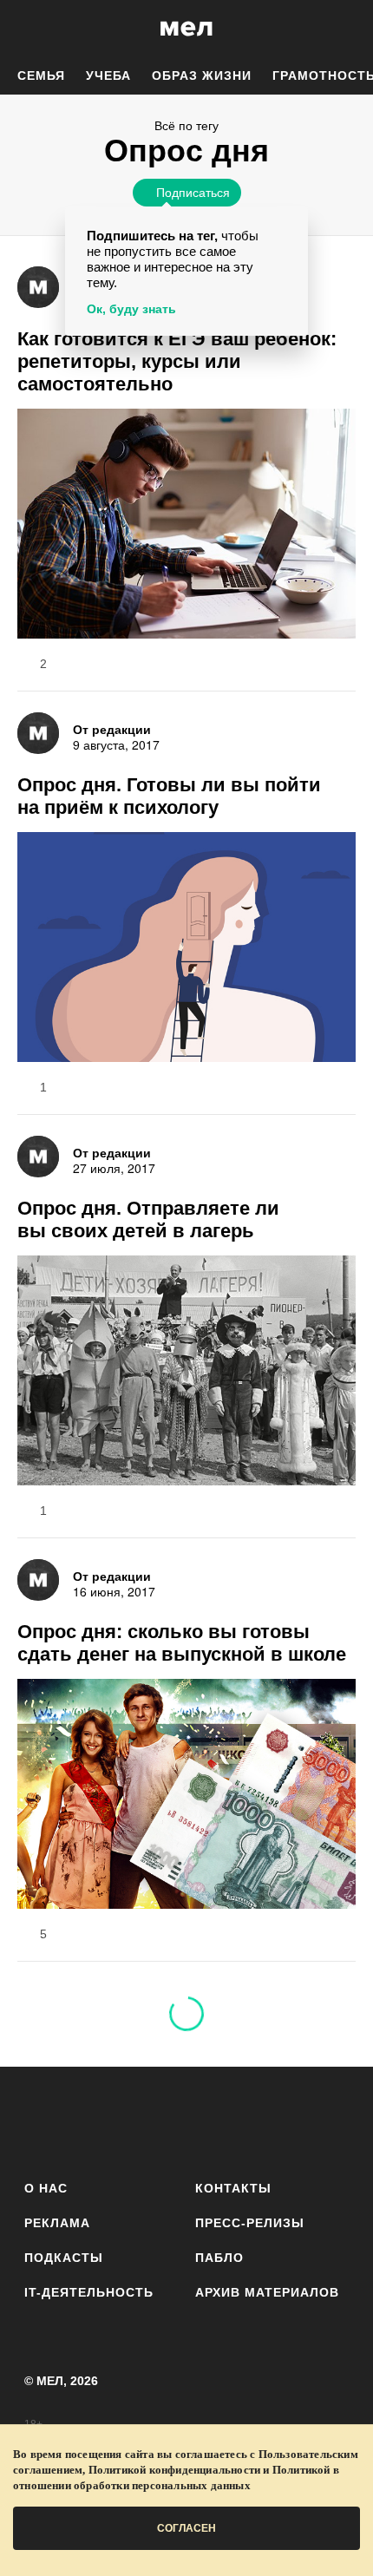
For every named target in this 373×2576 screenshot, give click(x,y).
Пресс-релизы (250, 2223)
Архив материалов (267, 2292)
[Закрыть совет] (291, 223)
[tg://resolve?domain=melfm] (43, 2120)
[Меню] (347, 29)
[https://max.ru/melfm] (330, 2120)
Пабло (219, 2258)
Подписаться (193, 192)
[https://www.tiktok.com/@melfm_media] (187, 2120)
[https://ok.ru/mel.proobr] (282, 2120)
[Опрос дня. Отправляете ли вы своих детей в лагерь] (186, 1373)
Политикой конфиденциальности (175, 2470)
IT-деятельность (89, 2292)
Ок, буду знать (131, 309)
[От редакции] (38, 287)
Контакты (233, 2188)
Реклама (57, 2223)
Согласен (186, 2528)
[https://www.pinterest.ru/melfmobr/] (235, 2120)
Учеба (108, 75)
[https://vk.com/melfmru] (138, 2120)
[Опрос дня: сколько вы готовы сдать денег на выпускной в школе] (186, 1796)
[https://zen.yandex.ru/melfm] (91, 2120)
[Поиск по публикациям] (26, 29)
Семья (41, 75)
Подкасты (64, 2258)
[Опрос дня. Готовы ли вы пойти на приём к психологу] (186, 949)
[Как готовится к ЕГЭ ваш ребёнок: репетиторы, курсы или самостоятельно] (186, 526)
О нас (46, 2188)
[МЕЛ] (186, 28)
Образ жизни (202, 75)
